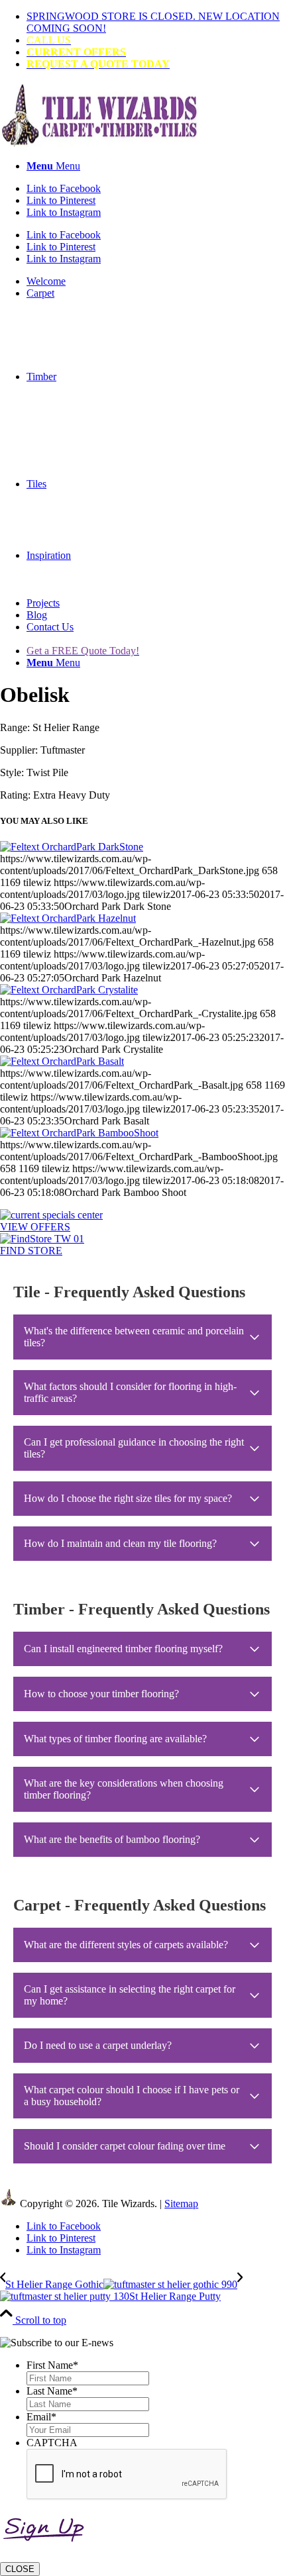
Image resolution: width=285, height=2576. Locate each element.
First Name (52, 2365)
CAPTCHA (52, 2443)
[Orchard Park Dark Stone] (72, 847)
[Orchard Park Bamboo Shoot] (79, 1133)
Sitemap (181, 2204)
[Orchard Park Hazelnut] (68, 918)
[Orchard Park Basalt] (62, 1061)
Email (41, 2417)
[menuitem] (156, 23)
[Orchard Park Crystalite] (69, 990)
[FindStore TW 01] (42, 1239)
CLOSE (20, 2569)
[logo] (99, 143)
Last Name (52, 2391)
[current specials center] (51, 1215)
